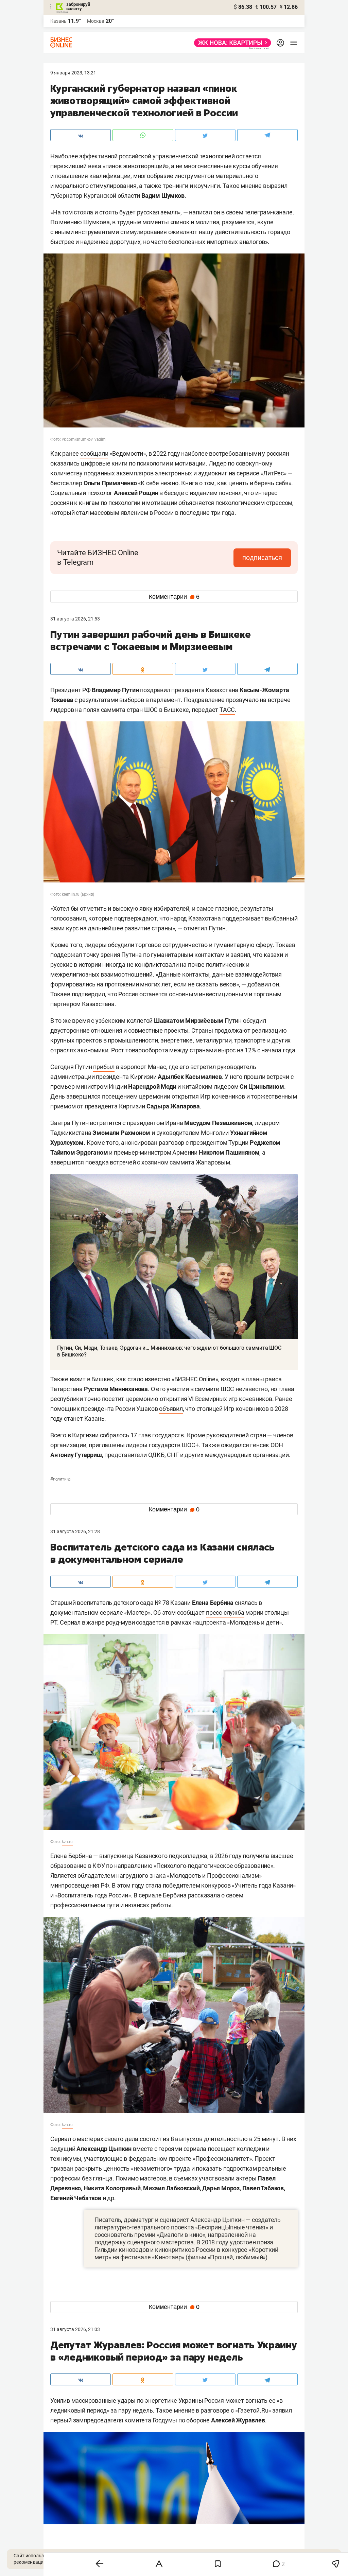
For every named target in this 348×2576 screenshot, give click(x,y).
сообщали (94, 453)
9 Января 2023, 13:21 (73, 73)
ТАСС (227, 710)
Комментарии (174, 597)
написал (201, 212)
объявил (171, 1409)
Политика (60, 1479)
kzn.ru (67, 1842)
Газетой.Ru (253, 2410)
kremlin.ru (71, 894)
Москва (96, 21)
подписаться (262, 558)
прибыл (104, 1067)
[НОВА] (231, 43)
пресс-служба (225, 1613)
